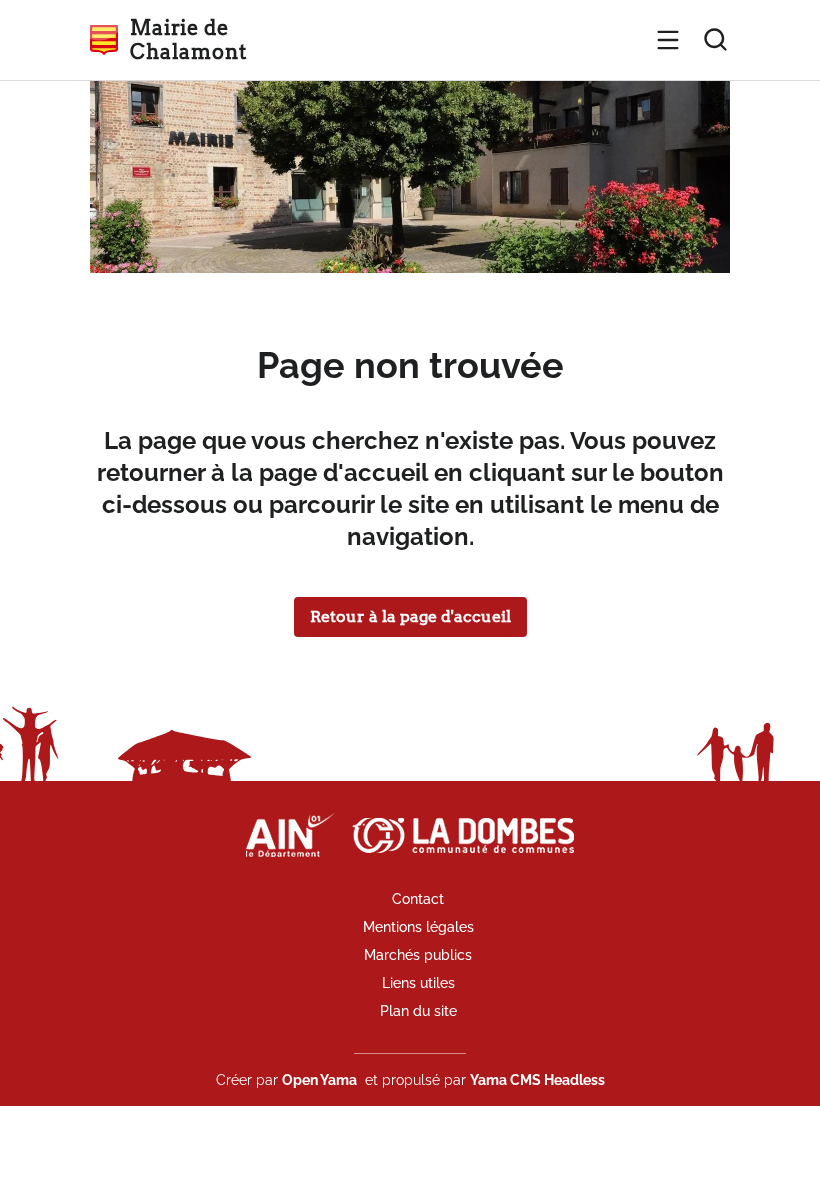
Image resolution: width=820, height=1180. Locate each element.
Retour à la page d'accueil (410, 616)
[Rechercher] (716, 40)
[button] (668, 40)
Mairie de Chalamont (188, 40)
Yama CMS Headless (537, 1080)
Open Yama (319, 1080)
